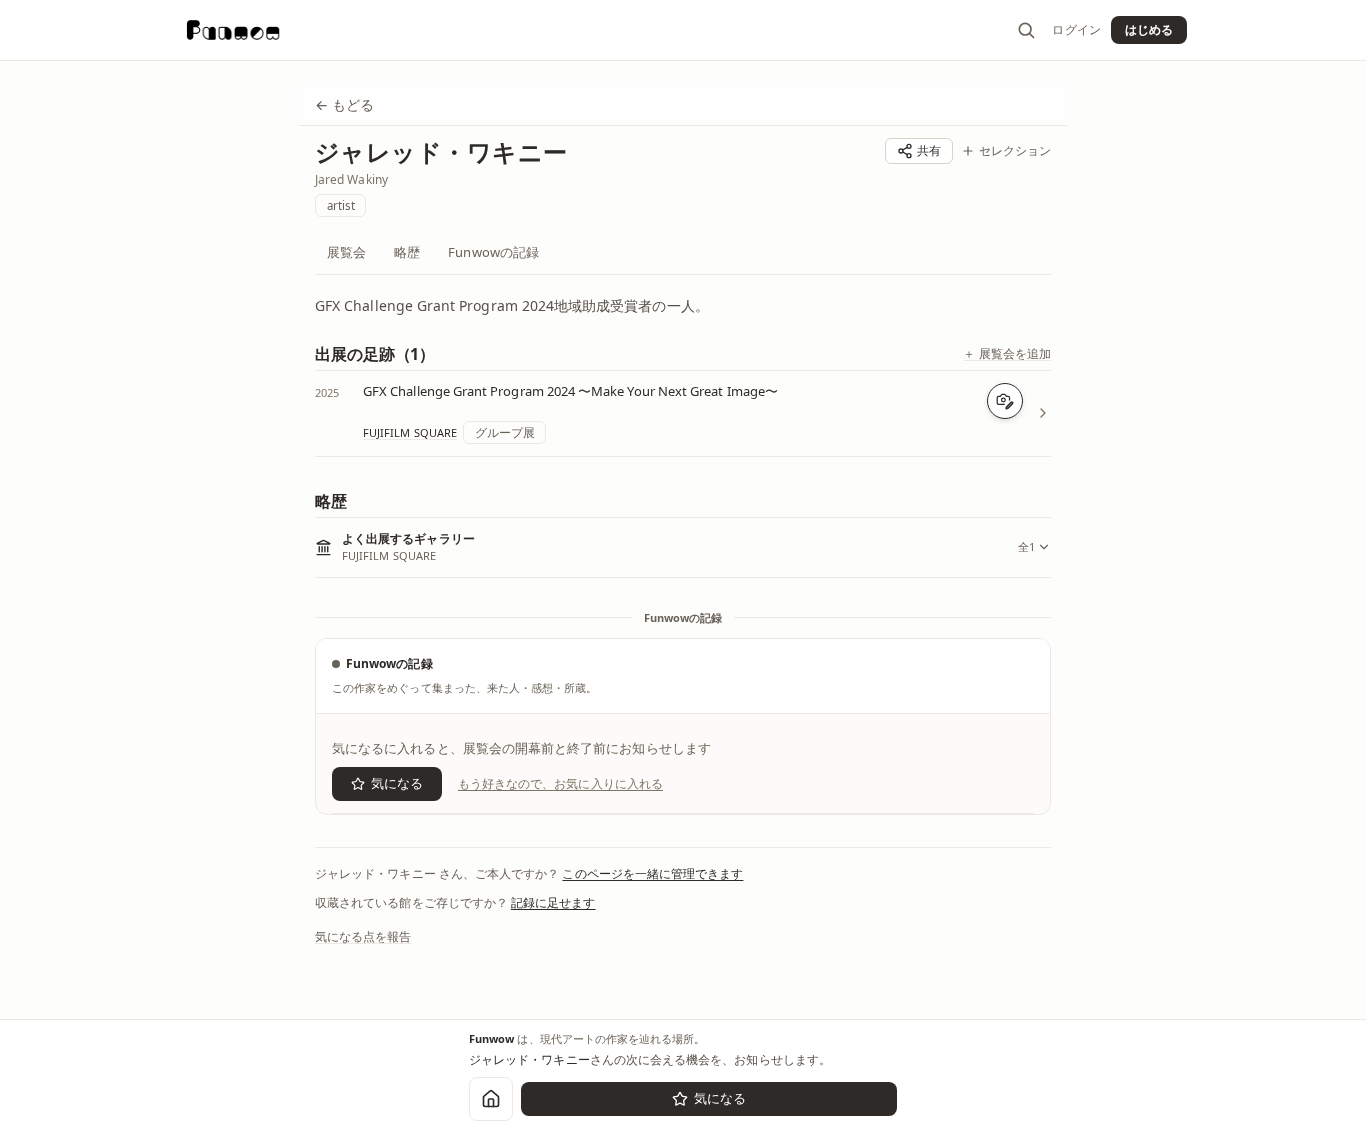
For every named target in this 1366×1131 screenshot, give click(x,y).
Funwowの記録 (493, 252)
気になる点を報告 (363, 936)
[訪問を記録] (1005, 401)
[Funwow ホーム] (233, 30)
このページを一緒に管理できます (652, 873)
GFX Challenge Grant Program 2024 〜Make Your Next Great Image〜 (570, 391)
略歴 (407, 252)
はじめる (1149, 29)
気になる (397, 783)
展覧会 (346, 252)
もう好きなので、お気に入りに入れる (560, 783)
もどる (344, 104)
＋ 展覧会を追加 (1007, 354)
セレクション (1015, 150)
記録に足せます (553, 902)
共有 (929, 150)
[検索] (1026, 30)
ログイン (1076, 30)
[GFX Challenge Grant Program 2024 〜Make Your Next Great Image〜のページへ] (1043, 413)
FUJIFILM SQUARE (410, 432)
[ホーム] (491, 1099)
